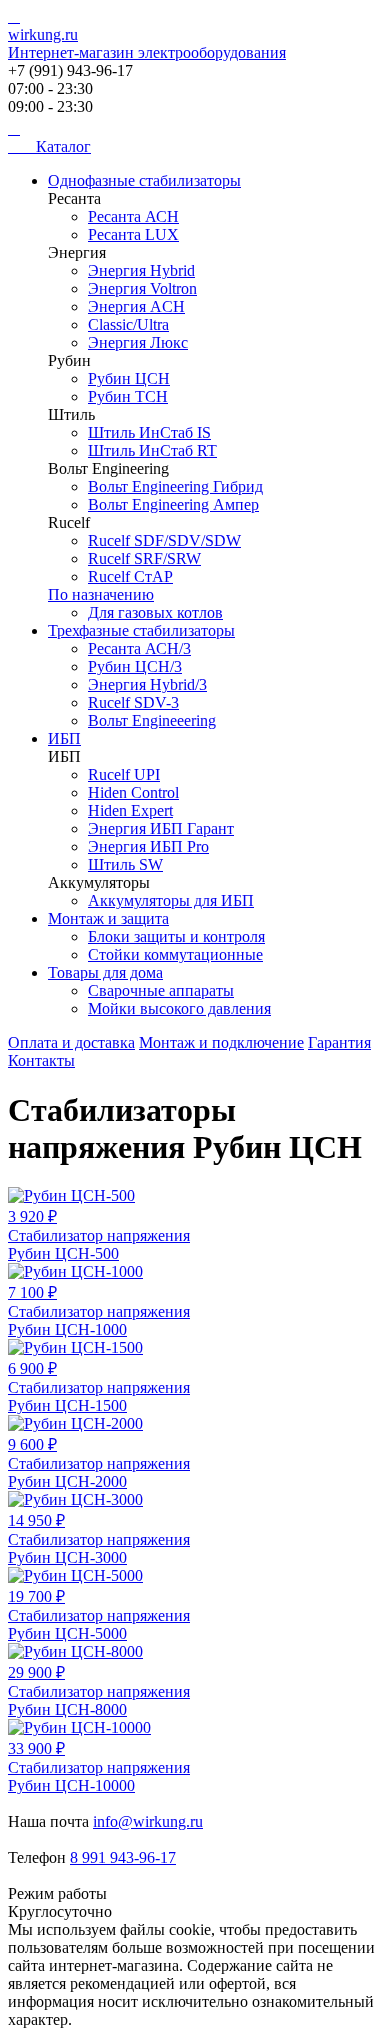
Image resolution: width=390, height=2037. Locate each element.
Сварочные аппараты (161, 990)
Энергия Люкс (138, 342)
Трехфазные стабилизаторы (141, 630)
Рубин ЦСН (129, 378)
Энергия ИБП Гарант (161, 828)
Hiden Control (133, 792)
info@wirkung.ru (148, 1821)
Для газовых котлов (155, 612)
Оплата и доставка (71, 1042)
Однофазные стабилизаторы (144, 180)
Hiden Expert (130, 810)
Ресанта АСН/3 (139, 648)
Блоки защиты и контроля (176, 936)
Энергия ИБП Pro (148, 846)
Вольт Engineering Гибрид (175, 486)
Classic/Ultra (128, 324)
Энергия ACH (136, 306)
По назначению (101, 594)
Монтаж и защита (108, 918)
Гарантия (339, 1042)
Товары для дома (105, 972)
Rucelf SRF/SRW (144, 558)
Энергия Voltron (142, 288)
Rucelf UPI (124, 774)
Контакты (41, 1060)
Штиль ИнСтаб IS (149, 432)
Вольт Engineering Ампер (173, 504)
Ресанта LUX (133, 234)
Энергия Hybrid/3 (147, 684)
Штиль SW (125, 864)
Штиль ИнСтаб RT (152, 450)
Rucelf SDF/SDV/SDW (164, 540)
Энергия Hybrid (141, 270)
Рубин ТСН (128, 396)
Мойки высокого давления (179, 1008)
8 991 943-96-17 (123, 1857)
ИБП (64, 738)
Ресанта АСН (133, 216)
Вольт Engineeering (152, 720)
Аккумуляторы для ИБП (171, 900)
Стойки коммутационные (175, 954)
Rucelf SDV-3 (133, 702)
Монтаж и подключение (221, 1042)
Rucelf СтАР (130, 576)
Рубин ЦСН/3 (135, 666)
